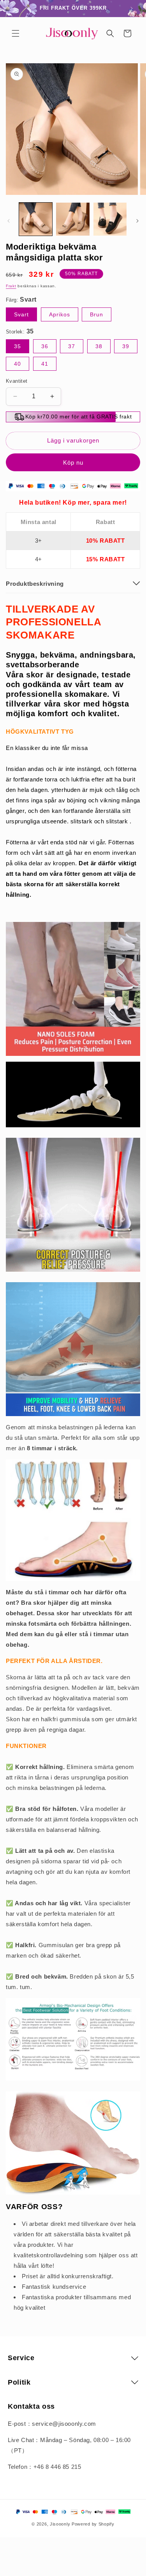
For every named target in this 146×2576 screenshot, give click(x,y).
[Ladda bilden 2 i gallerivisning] (73, 219)
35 (18, 346)
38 (99, 346)
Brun (97, 314)
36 (45, 346)
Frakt (11, 286)
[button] (16, 33)
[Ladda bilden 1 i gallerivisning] (36, 219)
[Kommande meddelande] (132, 9)
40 (18, 364)
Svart (21, 314)
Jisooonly (60, 2524)
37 (72, 346)
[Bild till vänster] (9, 221)
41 (45, 364)
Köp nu (73, 463)
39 (126, 346)
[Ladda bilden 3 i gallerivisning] (110, 219)
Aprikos (60, 314)
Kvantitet (17, 381)
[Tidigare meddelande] (14, 9)
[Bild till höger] (137, 221)
